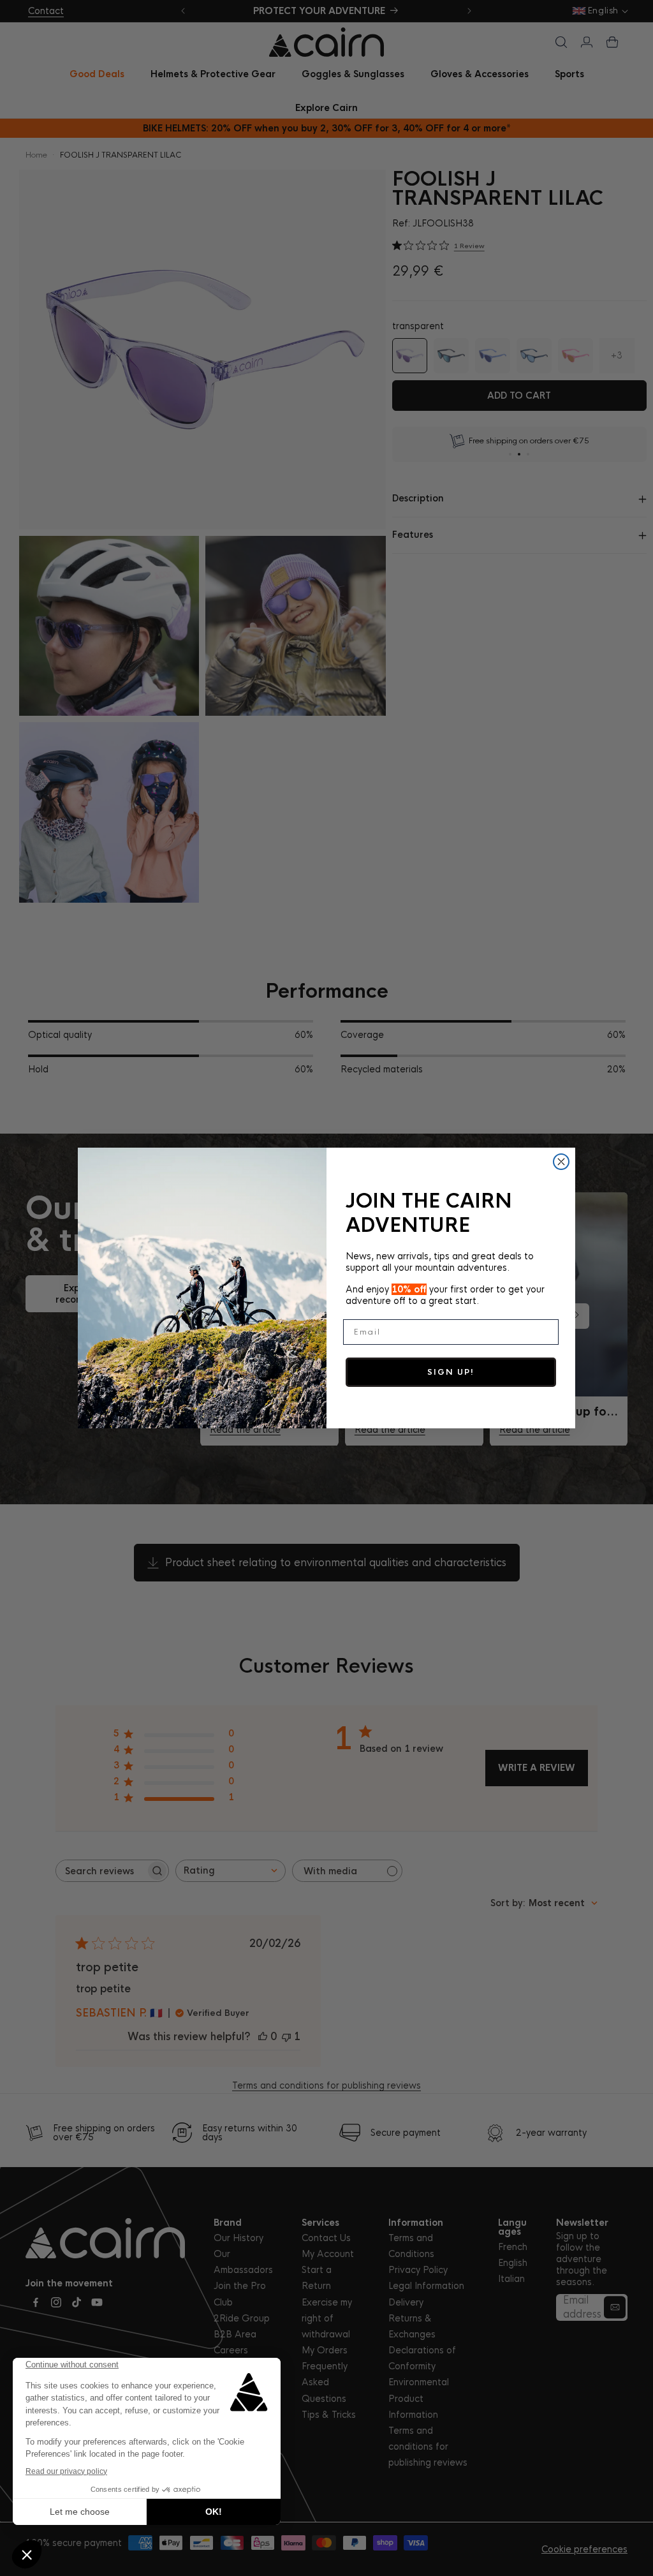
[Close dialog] (561, 1162)
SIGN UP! (451, 1372)
